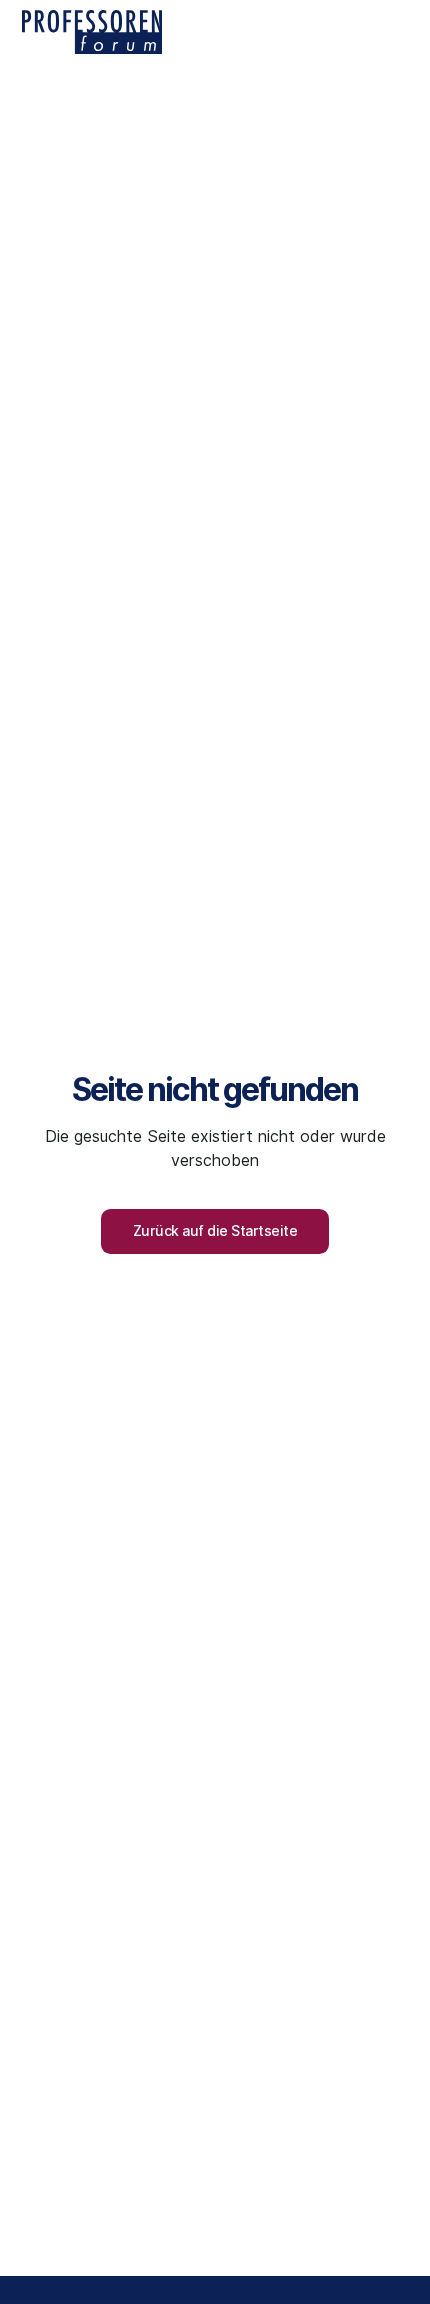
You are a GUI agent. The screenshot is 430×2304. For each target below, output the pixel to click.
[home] (92, 32)
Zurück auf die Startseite (215, 1231)
